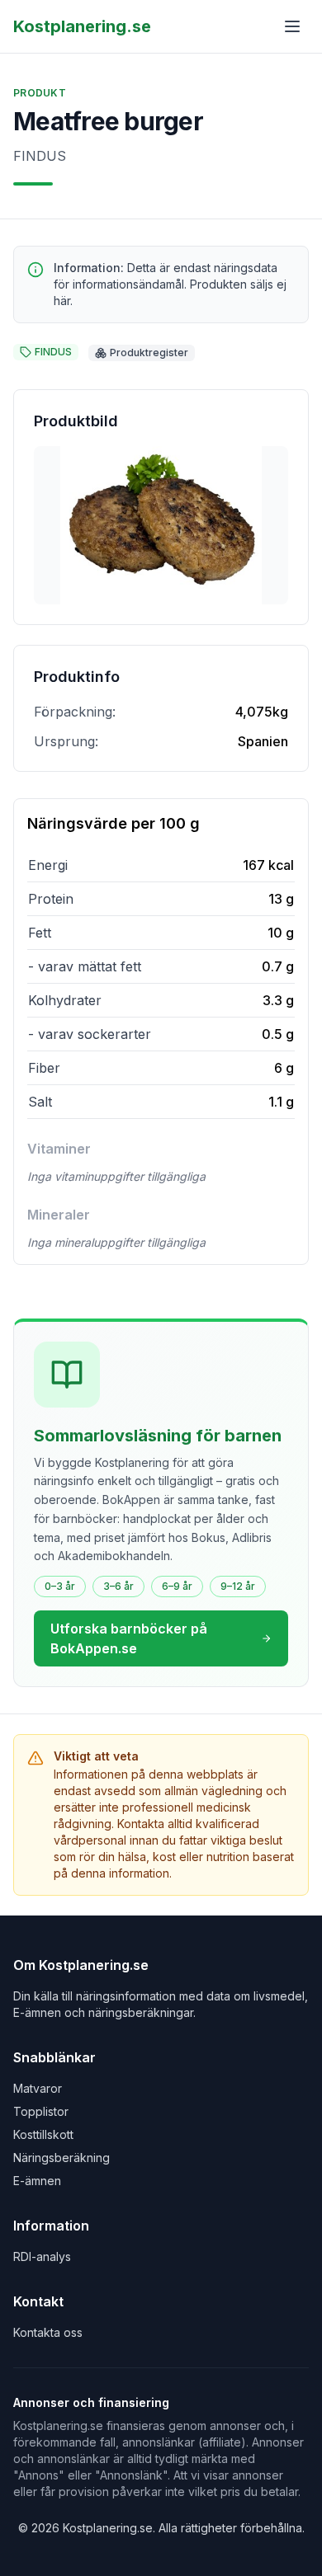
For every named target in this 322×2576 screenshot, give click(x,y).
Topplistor (41, 2111)
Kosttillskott (43, 2134)
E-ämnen (37, 2181)
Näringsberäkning (62, 2158)
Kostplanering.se (82, 26)
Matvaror (38, 2088)
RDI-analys (42, 2256)
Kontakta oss (48, 2332)
